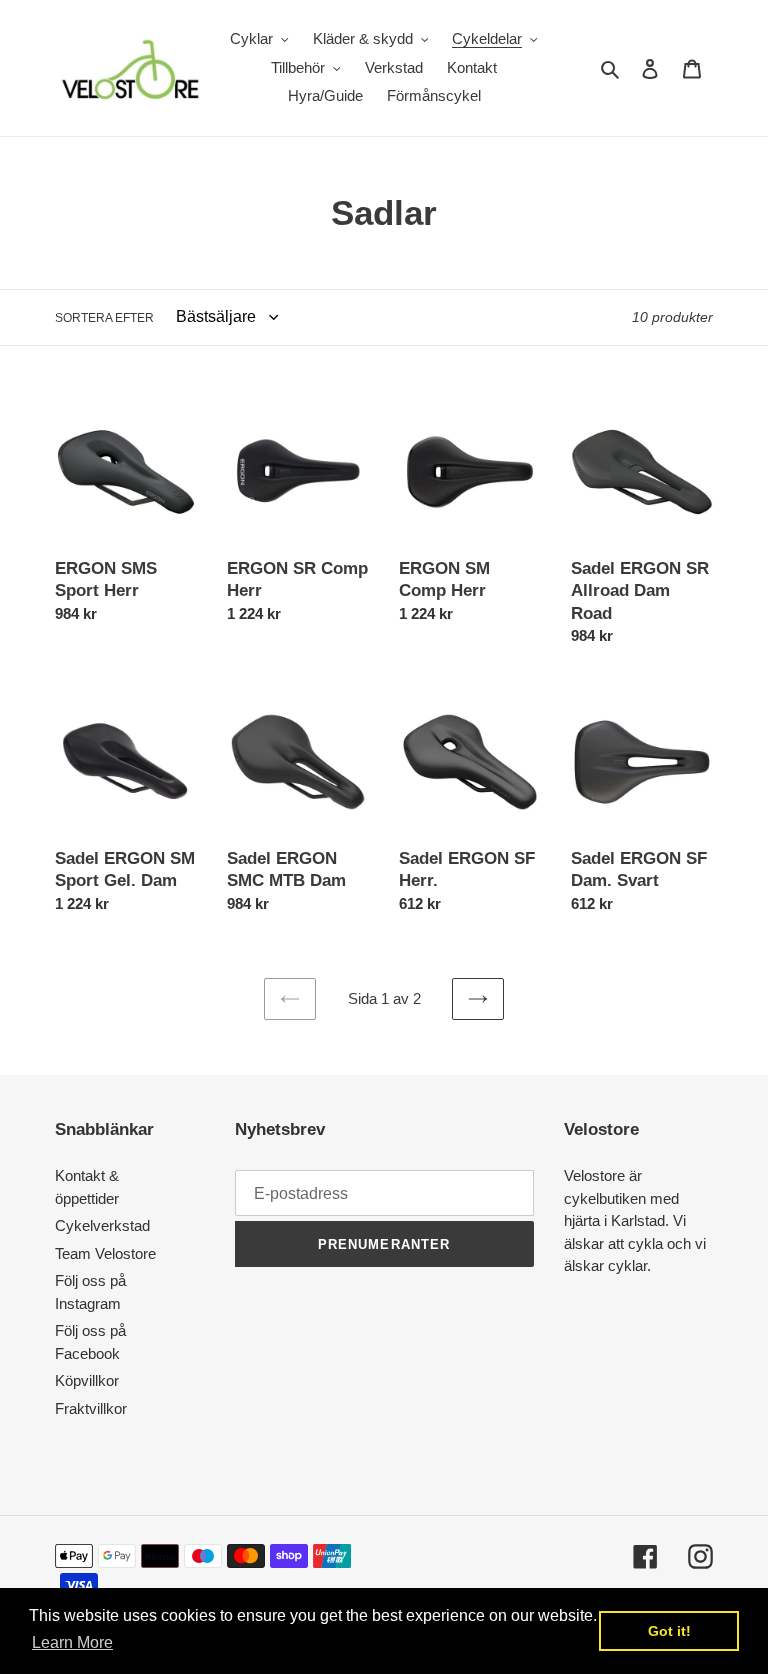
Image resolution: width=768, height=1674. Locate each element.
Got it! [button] (669, 1631)
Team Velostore (105, 1253)
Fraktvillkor (91, 1408)
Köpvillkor (87, 1380)
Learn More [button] (72, 1642)
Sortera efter (104, 318)
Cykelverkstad (102, 1225)
